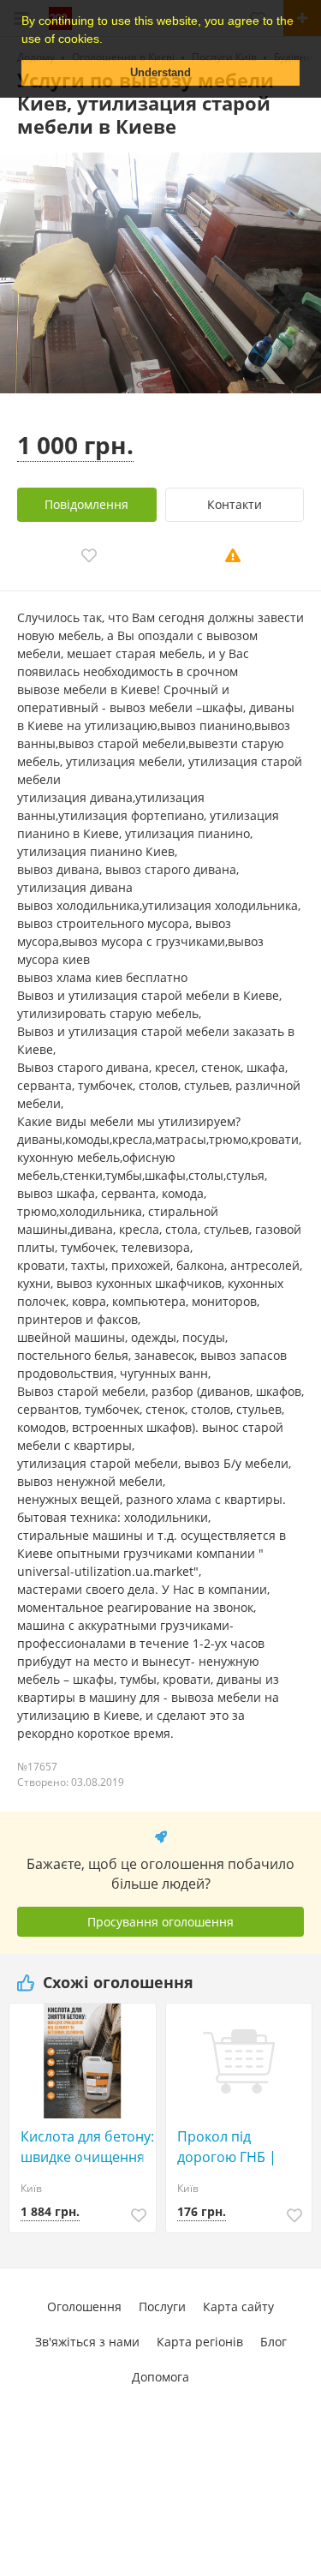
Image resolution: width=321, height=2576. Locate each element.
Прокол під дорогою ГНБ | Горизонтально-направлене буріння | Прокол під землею (236, 2147)
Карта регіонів (200, 2342)
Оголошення (84, 2306)
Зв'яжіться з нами (87, 2342)
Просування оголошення (160, 1922)
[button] (109, 40)
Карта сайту (238, 2306)
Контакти (235, 504)
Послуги (162, 2306)
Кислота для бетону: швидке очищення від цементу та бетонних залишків (87, 2147)
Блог (273, 2342)
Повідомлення (86, 504)
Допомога (160, 2377)
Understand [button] (160, 73)
